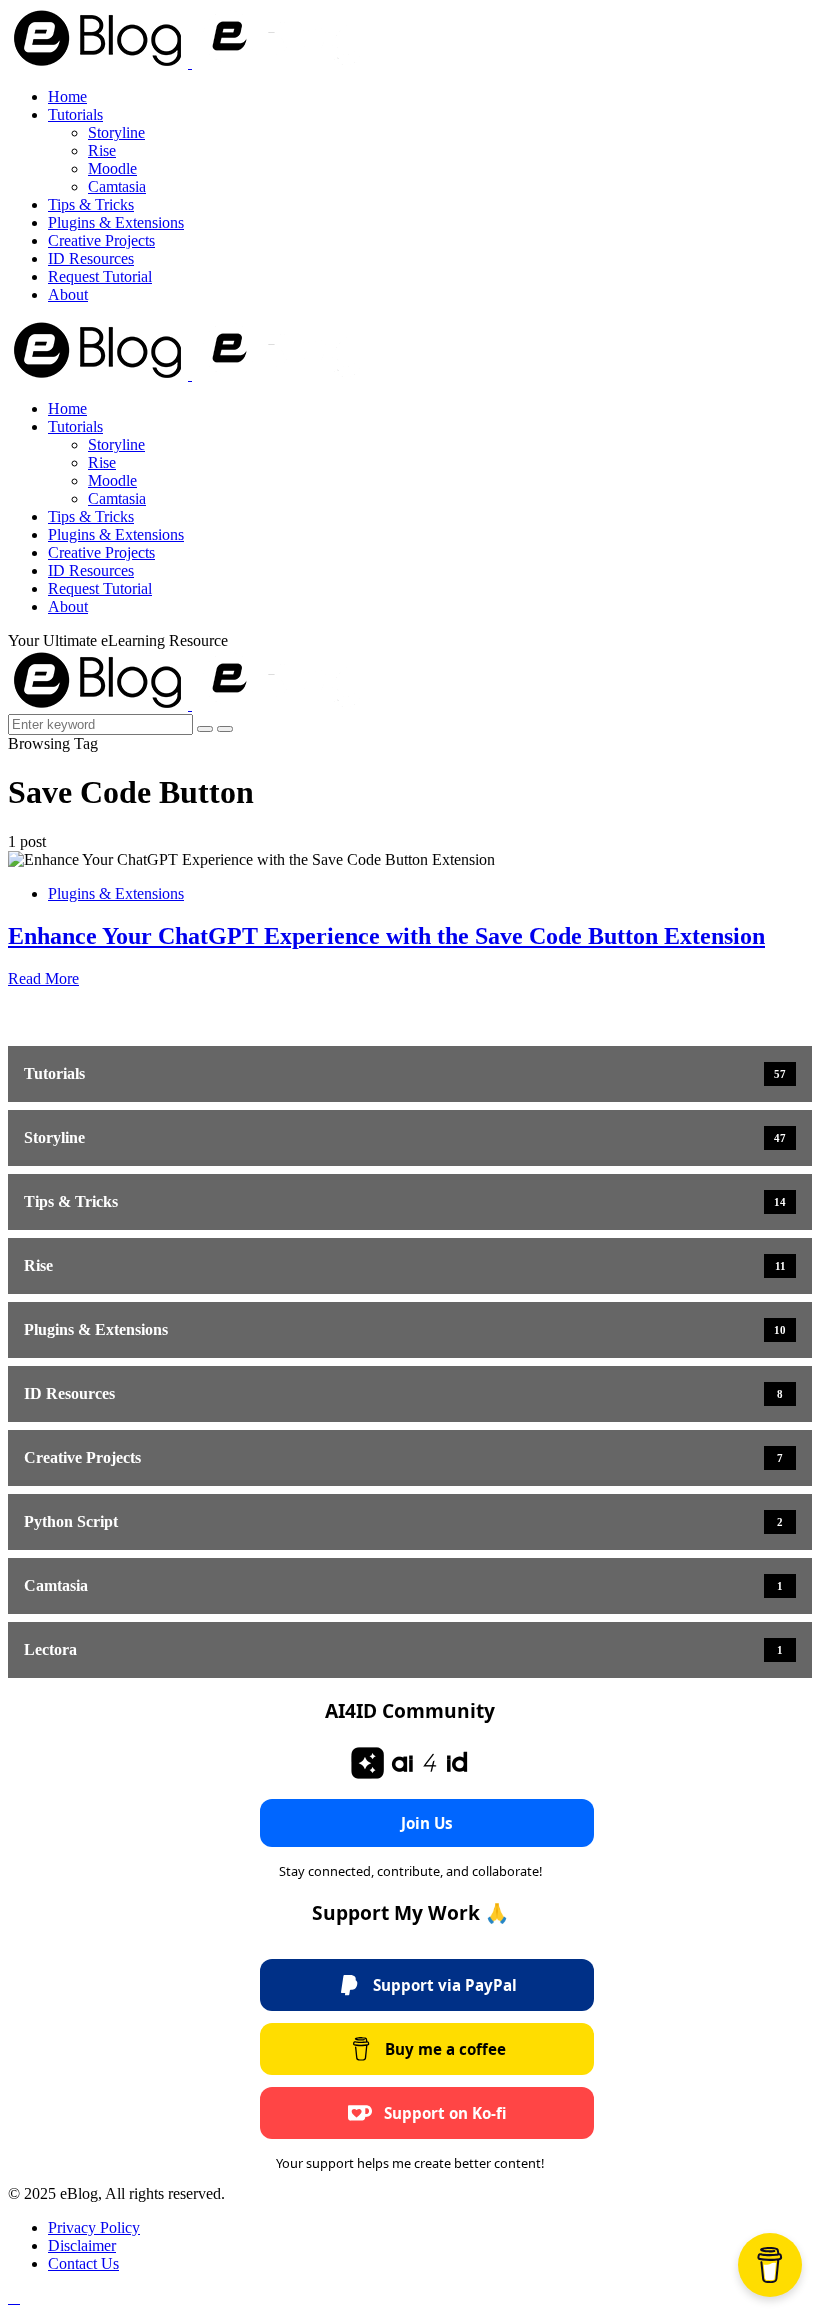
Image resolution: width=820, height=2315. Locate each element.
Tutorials (75, 114)
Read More (43, 978)
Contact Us (83, 2263)
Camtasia (117, 186)
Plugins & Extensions (116, 222)
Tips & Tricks (91, 204)
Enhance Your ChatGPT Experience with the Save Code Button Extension (386, 936)
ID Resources (91, 258)
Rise (102, 150)
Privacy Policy (94, 2227)
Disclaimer (82, 2245)
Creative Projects (101, 240)
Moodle (112, 168)
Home (67, 96)
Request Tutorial (100, 276)
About (68, 294)
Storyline (116, 132)
